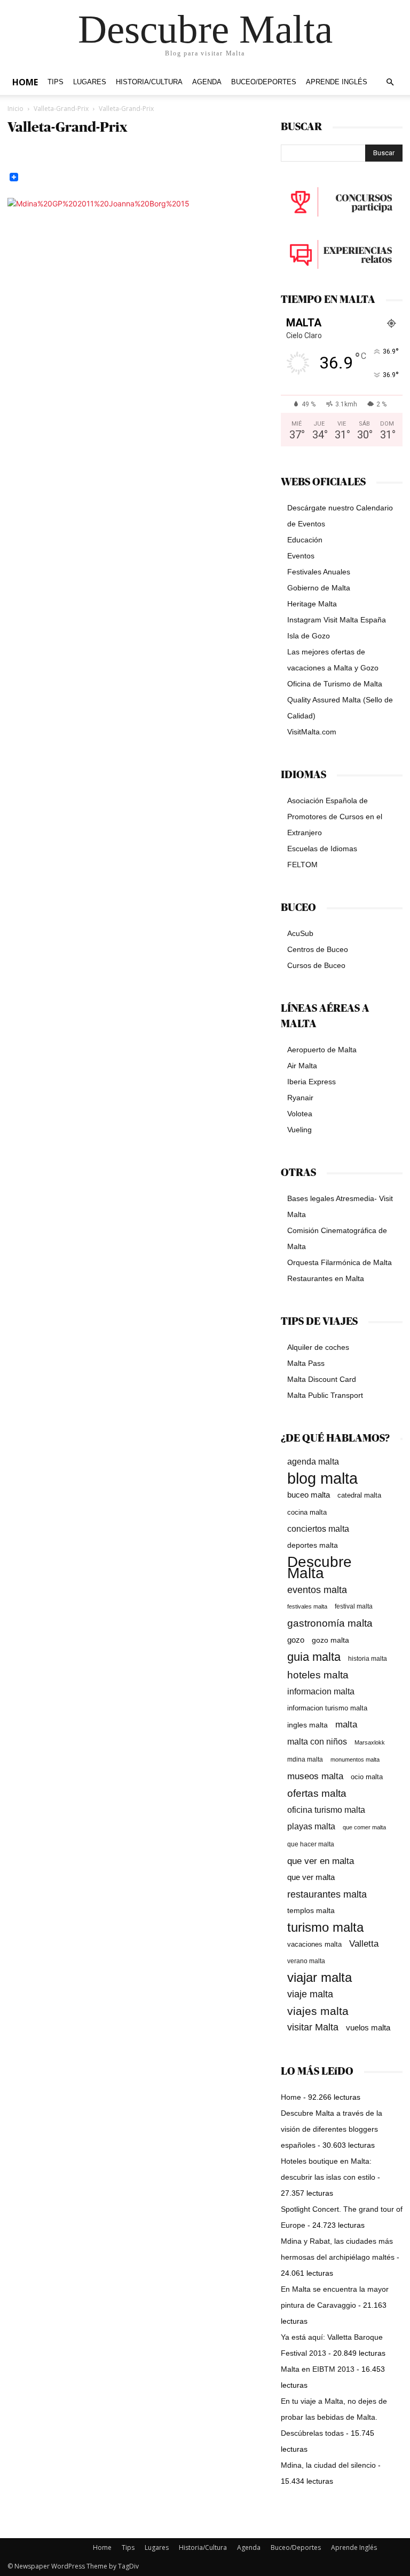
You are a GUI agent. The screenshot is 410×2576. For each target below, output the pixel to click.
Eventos (301, 556)
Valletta (364, 1943)
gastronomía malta (330, 1623)
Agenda (207, 82)
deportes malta (313, 1545)
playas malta (311, 1826)
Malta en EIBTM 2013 (318, 2369)
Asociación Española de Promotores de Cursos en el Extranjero (335, 817)
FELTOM (302, 865)
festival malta (354, 1606)
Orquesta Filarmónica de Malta (340, 1262)
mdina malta (305, 1759)
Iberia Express (312, 1082)
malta (346, 1724)
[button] (390, 82)
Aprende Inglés (337, 82)
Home (25, 82)
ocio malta (367, 1777)
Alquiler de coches (318, 1347)
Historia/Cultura (149, 82)
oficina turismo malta (326, 1810)
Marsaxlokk (370, 1742)
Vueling (299, 1130)
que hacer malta (311, 1844)
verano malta (306, 1961)
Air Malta (302, 1066)
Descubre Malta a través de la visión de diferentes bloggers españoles (332, 2129)
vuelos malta (368, 2027)
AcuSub (300, 933)
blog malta (322, 1478)
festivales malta (307, 1606)
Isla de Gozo (309, 636)
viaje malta (310, 1994)
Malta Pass (306, 1363)
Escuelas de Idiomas (322, 849)
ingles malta (307, 1725)
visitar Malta (313, 2027)
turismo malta (325, 1927)
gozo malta (330, 1640)
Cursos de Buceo (316, 965)
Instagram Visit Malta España (337, 620)
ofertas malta (317, 1793)
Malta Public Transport (325, 1395)
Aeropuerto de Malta (322, 1050)
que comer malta (364, 1827)
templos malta (311, 1910)
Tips (56, 82)
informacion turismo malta (327, 1708)
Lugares (90, 82)
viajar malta (320, 1978)
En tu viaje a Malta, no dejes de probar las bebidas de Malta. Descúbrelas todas (334, 2417)
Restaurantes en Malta (326, 1278)
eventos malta (317, 1590)
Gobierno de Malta (319, 588)
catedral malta (359, 1495)
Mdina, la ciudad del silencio (328, 2465)
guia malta (314, 1657)
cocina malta (307, 1512)
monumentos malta (355, 1759)
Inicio (15, 109)
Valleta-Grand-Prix (61, 109)
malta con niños (317, 1741)
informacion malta (321, 1691)
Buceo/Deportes (264, 82)
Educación (305, 540)
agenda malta (313, 1462)
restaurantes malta (327, 1894)
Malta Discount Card (322, 1379)
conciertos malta (318, 1529)
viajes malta (318, 2011)
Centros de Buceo (318, 949)
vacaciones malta (314, 1944)
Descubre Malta (320, 1567)
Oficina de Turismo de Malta (335, 684)
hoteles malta (318, 1675)
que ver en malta (321, 1861)
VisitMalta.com (312, 732)
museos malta (315, 1776)
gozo (296, 1640)
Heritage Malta (312, 604)
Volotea (300, 1114)
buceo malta (309, 1495)
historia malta (368, 1658)
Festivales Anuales (319, 572)
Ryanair (300, 1098)
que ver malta (311, 1877)
